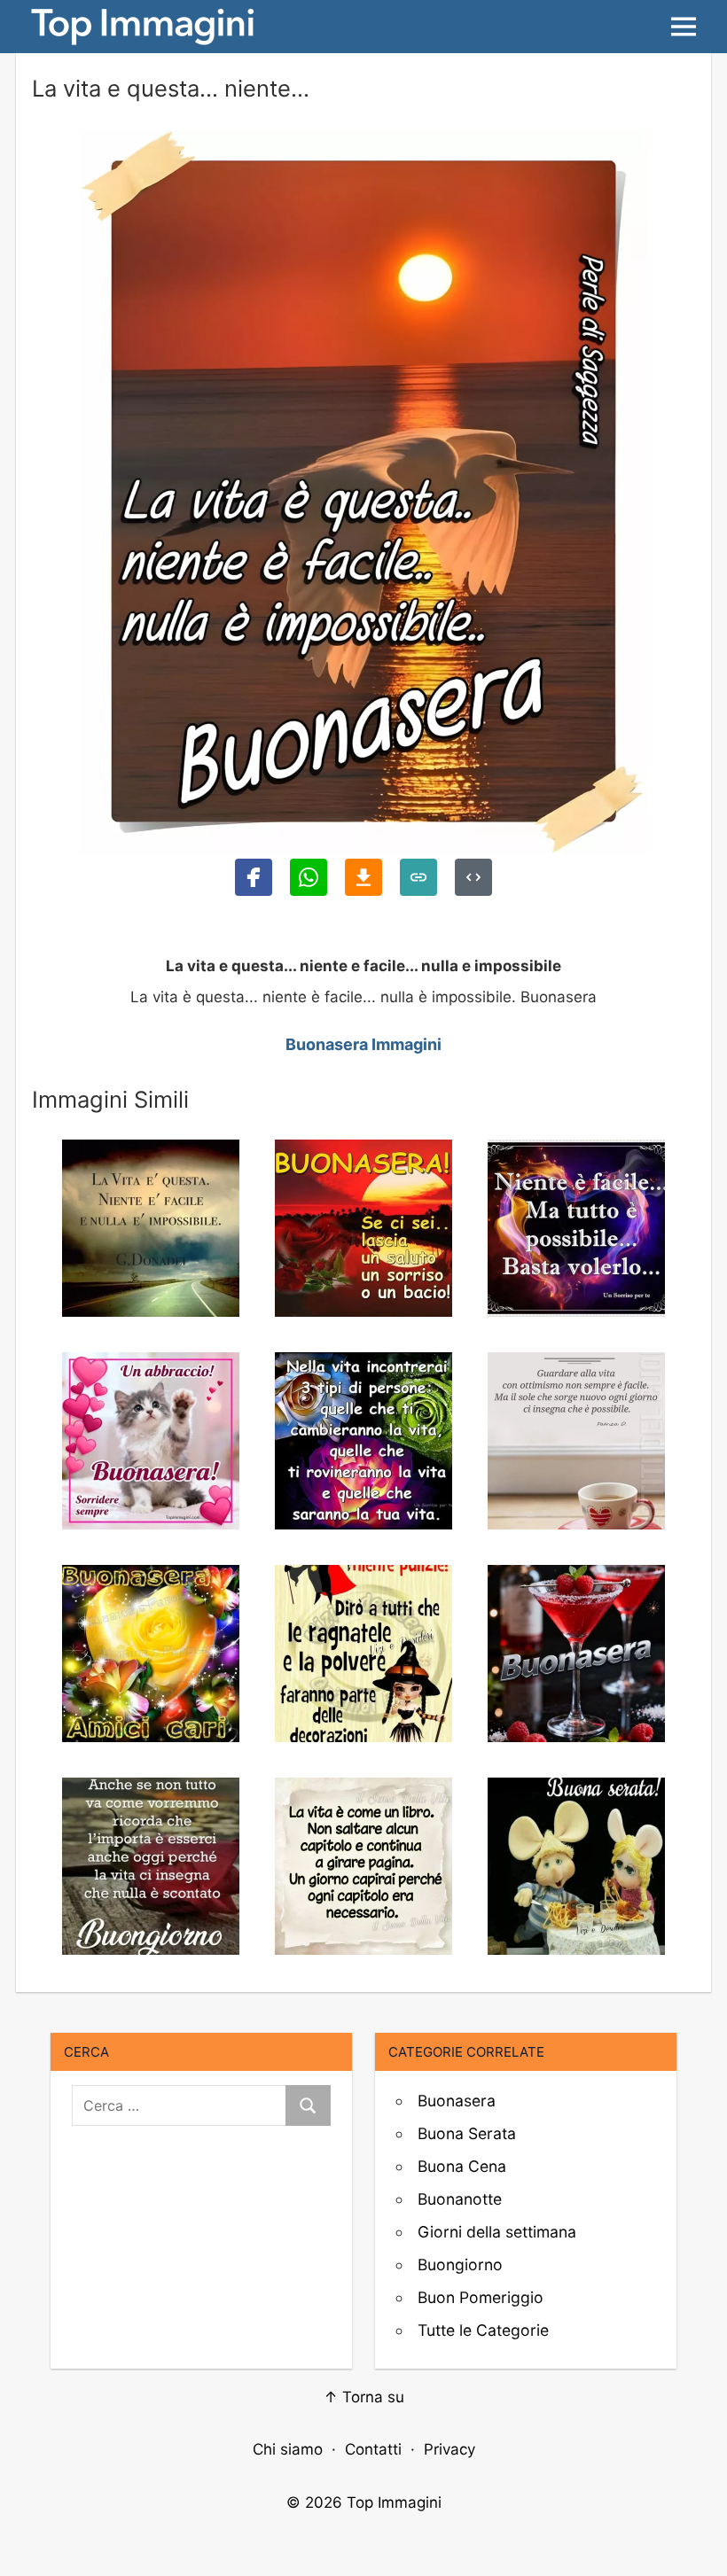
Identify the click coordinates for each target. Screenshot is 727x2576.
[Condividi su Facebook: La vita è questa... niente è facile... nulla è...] (254, 877)
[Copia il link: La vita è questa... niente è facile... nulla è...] (418, 877)
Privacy (449, 2449)
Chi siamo (288, 2449)
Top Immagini (394, 2502)
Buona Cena (462, 2166)
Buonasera (457, 2101)
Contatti (373, 2449)
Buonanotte (460, 2199)
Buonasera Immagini (363, 1044)
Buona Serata (467, 2133)
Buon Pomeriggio (481, 2297)
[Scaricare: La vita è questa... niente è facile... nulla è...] (363, 877)
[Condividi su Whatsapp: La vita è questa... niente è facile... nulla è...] (309, 877)
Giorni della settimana (497, 2232)
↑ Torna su (364, 2397)
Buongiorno (460, 2265)
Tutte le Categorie (483, 2330)
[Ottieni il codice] (473, 877)
